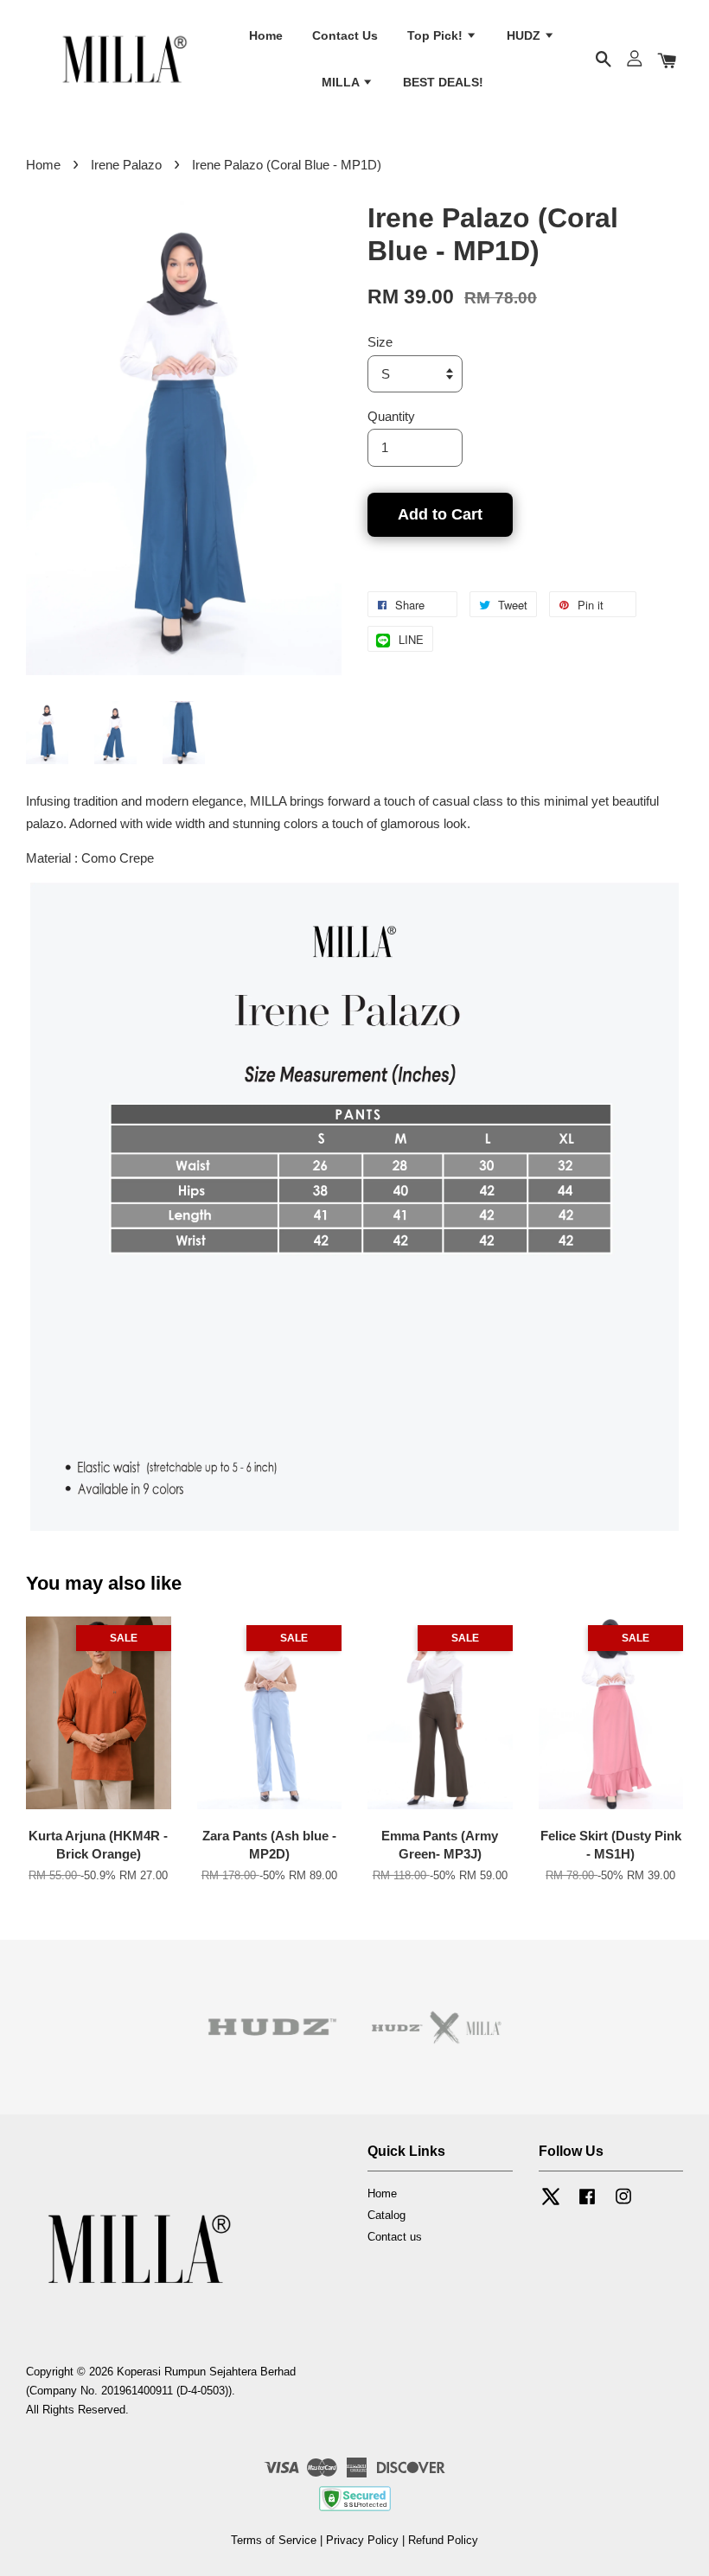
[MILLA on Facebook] (587, 2205)
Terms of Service (274, 2540)
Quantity (391, 416)
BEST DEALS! (443, 82)
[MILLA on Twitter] (551, 2205)
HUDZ (525, 35)
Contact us (395, 2237)
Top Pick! (437, 35)
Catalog (386, 2215)
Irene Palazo (126, 165)
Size (380, 342)
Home (266, 35)
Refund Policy (443, 2540)
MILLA (342, 82)
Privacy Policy (362, 2540)
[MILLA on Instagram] (623, 2205)
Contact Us (345, 35)
